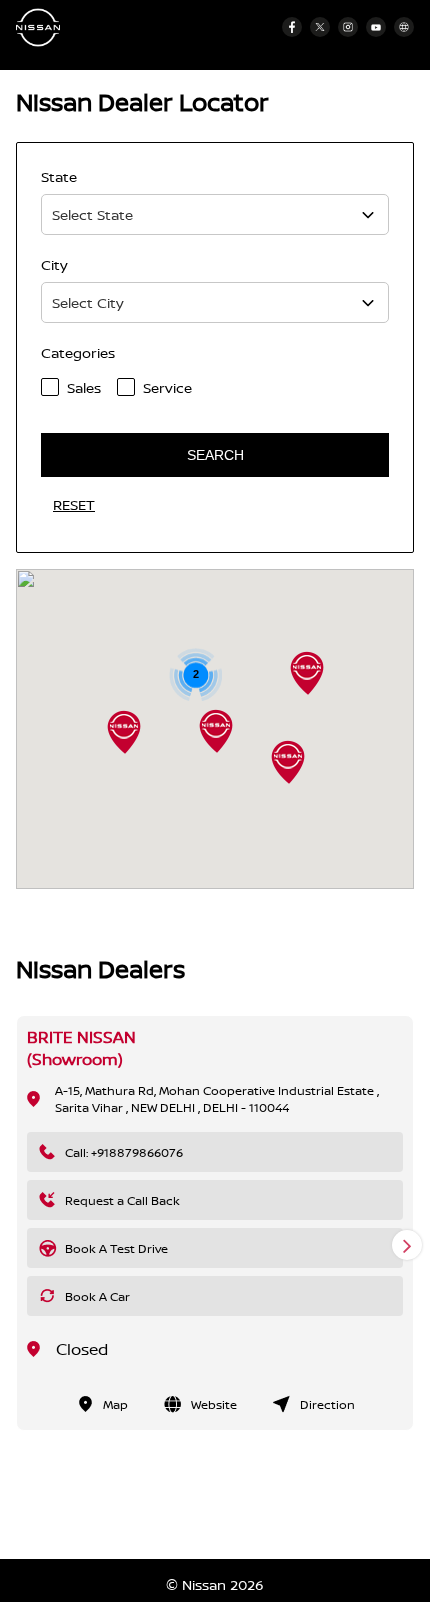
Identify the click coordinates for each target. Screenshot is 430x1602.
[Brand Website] (404, 27)
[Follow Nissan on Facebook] (292, 27)
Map (115, 1404)
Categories (78, 352)
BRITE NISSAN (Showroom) (81, 1048)
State (59, 176)
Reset (74, 504)
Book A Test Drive (116, 1248)
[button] (288, 762)
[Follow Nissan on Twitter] (320, 27)
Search (215, 455)
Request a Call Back (122, 1200)
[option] (215, 1223)
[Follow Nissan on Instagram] (348, 27)
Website (214, 1404)
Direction (327, 1404)
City (54, 264)
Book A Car (97, 1296)
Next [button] (407, 1245)
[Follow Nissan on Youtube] (376, 27)
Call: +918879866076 (124, 1152)
